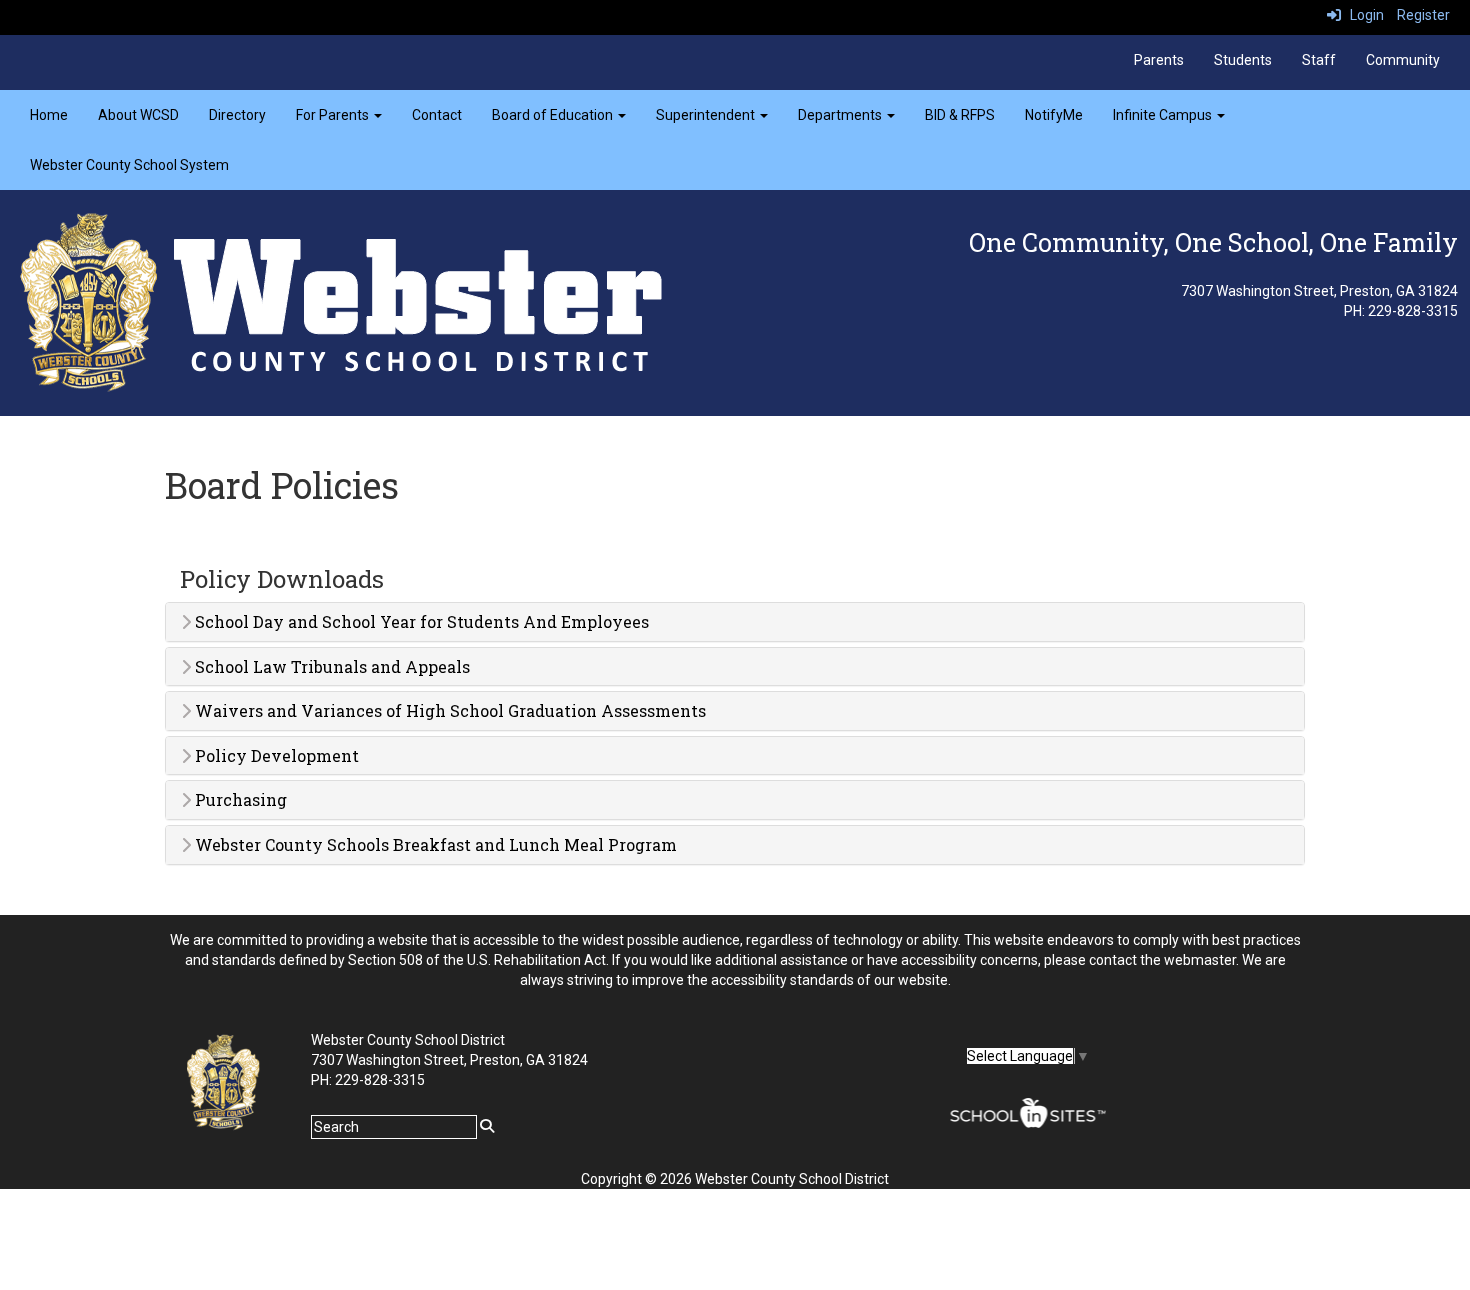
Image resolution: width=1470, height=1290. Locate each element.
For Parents (334, 115)
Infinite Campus (1164, 115)
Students (1243, 60)
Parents (1159, 60)
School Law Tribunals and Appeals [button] (330, 667)
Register (1423, 15)
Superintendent (707, 115)
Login (1362, 15)
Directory (237, 115)
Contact (437, 115)
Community (1403, 60)
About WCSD (138, 115)
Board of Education (554, 115)
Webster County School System (129, 165)
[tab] (735, 622)
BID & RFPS (960, 115)
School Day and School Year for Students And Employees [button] (420, 622)
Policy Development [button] (275, 756)
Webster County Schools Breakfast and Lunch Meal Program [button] (434, 845)
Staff (1319, 60)
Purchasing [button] (239, 800)
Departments (841, 115)
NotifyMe (1054, 115)
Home (49, 115)
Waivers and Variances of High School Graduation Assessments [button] (448, 711)
